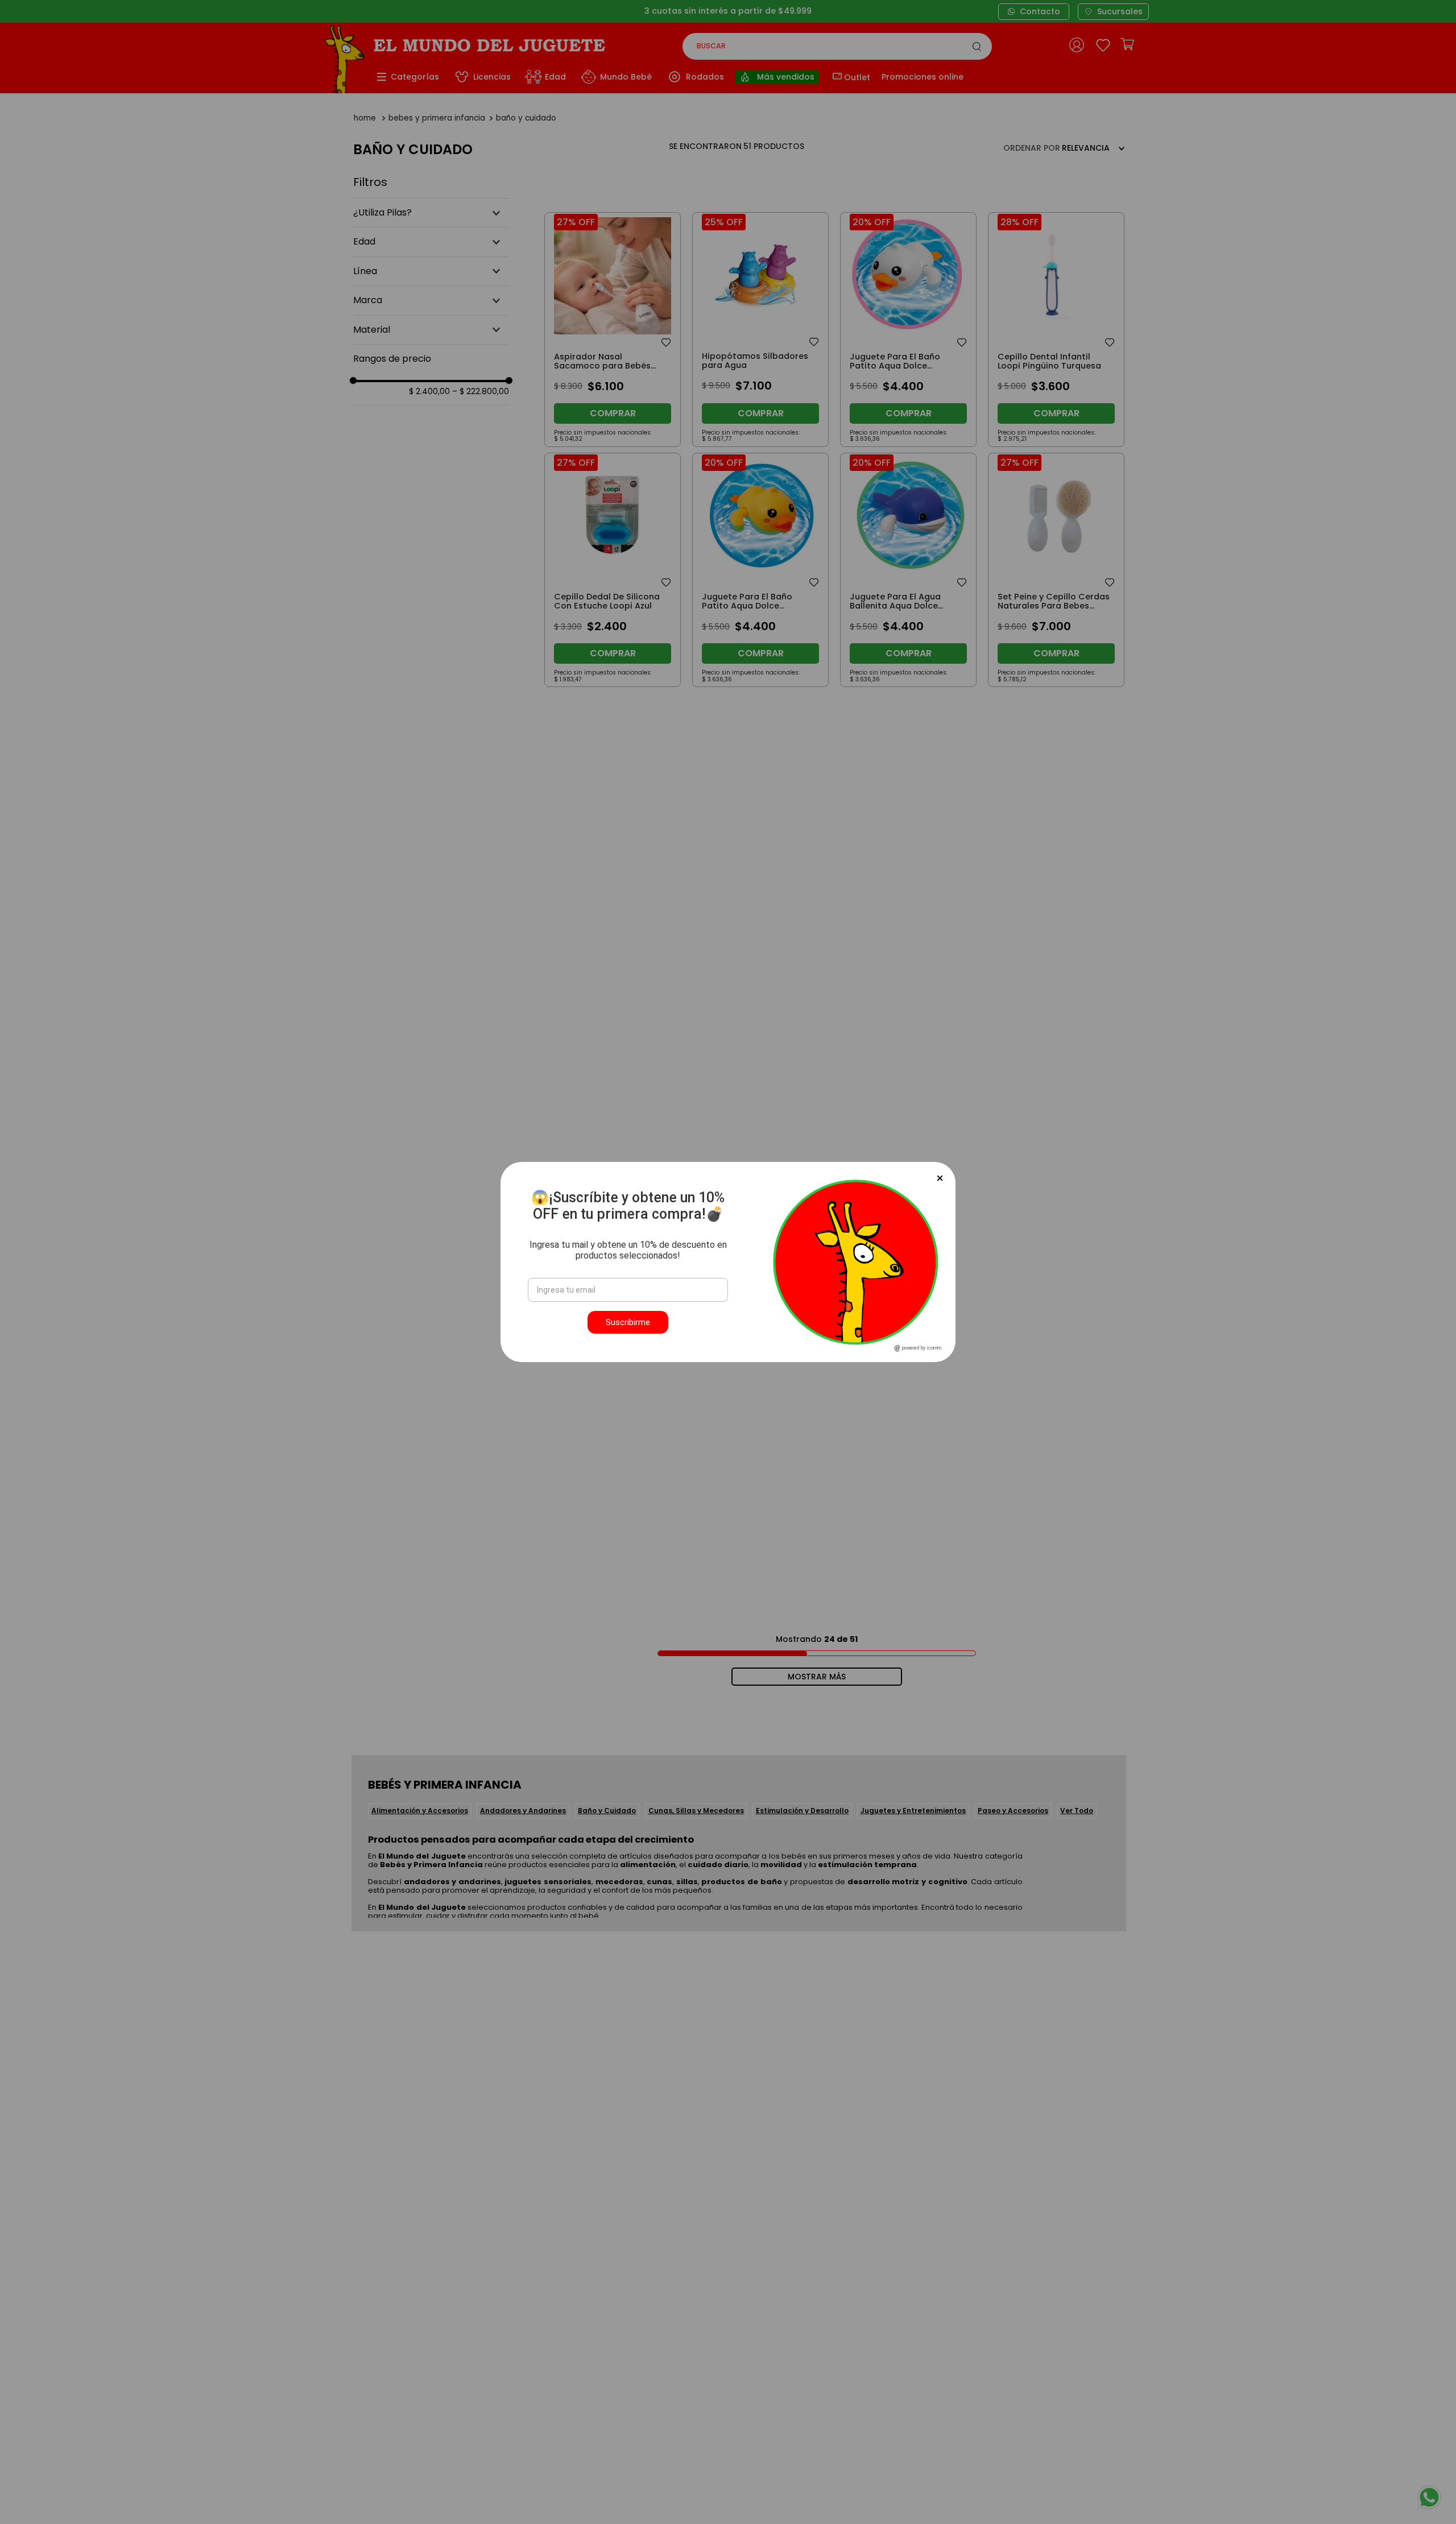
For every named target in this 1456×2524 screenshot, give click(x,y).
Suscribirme (628, 1322)
